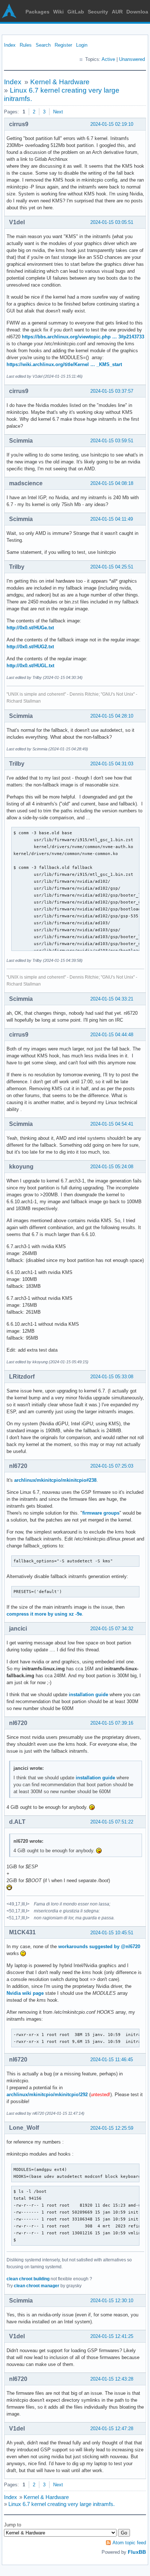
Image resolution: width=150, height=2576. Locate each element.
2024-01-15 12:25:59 (112, 2128)
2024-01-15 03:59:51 (112, 441)
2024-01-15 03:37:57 (112, 391)
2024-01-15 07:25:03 (112, 1466)
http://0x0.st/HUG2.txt (30, 647)
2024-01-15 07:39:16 (112, 1723)
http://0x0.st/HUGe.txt (30, 628)
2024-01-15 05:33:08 (112, 1377)
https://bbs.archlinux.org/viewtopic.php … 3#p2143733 (83, 337)
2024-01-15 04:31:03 (112, 764)
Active (108, 59)
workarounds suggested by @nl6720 (99, 1946)
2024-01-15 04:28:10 (112, 716)
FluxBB (137, 2552)
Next (58, 112)
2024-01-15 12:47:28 (112, 2429)
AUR (117, 12)
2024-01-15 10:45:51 (112, 1933)
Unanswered (132, 59)
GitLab (76, 12)
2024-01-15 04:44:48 (112, 1035)
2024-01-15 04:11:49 (112, 519)
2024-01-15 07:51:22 (112, 1822)
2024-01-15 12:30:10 (112, 2301)
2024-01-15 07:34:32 (112, 1629)
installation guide (89, 1695)
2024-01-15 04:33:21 (112, 999)
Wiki (58, 12)
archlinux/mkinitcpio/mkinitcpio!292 (47, 2095)
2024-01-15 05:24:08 (112, 1167)
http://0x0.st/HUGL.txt (30, 666)
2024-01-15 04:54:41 (112, 1124)
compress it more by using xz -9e (44, 1614)
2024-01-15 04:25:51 (112, 567)
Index (10, 45)
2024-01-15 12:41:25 (112, 2336)
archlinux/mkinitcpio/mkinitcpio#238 (55, 1480)
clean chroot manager (37, 2286)
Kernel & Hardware (60, 82)
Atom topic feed (129, 2543)
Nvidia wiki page (25, 1993)
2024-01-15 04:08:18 (112, 483)
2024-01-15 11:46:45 (112, 2060)
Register (63, 45)
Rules (26, 45)
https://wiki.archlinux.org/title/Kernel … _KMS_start (64, 364)
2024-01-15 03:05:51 (112, 222)
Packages (37, 12)
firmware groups (101, 1513)
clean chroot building (28, 2279)
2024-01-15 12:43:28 (112, 2379)
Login (82, 45)
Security (98, 12)
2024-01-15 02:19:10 (112, 124)
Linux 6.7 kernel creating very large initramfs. (62, 2504)
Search (43, 45)
